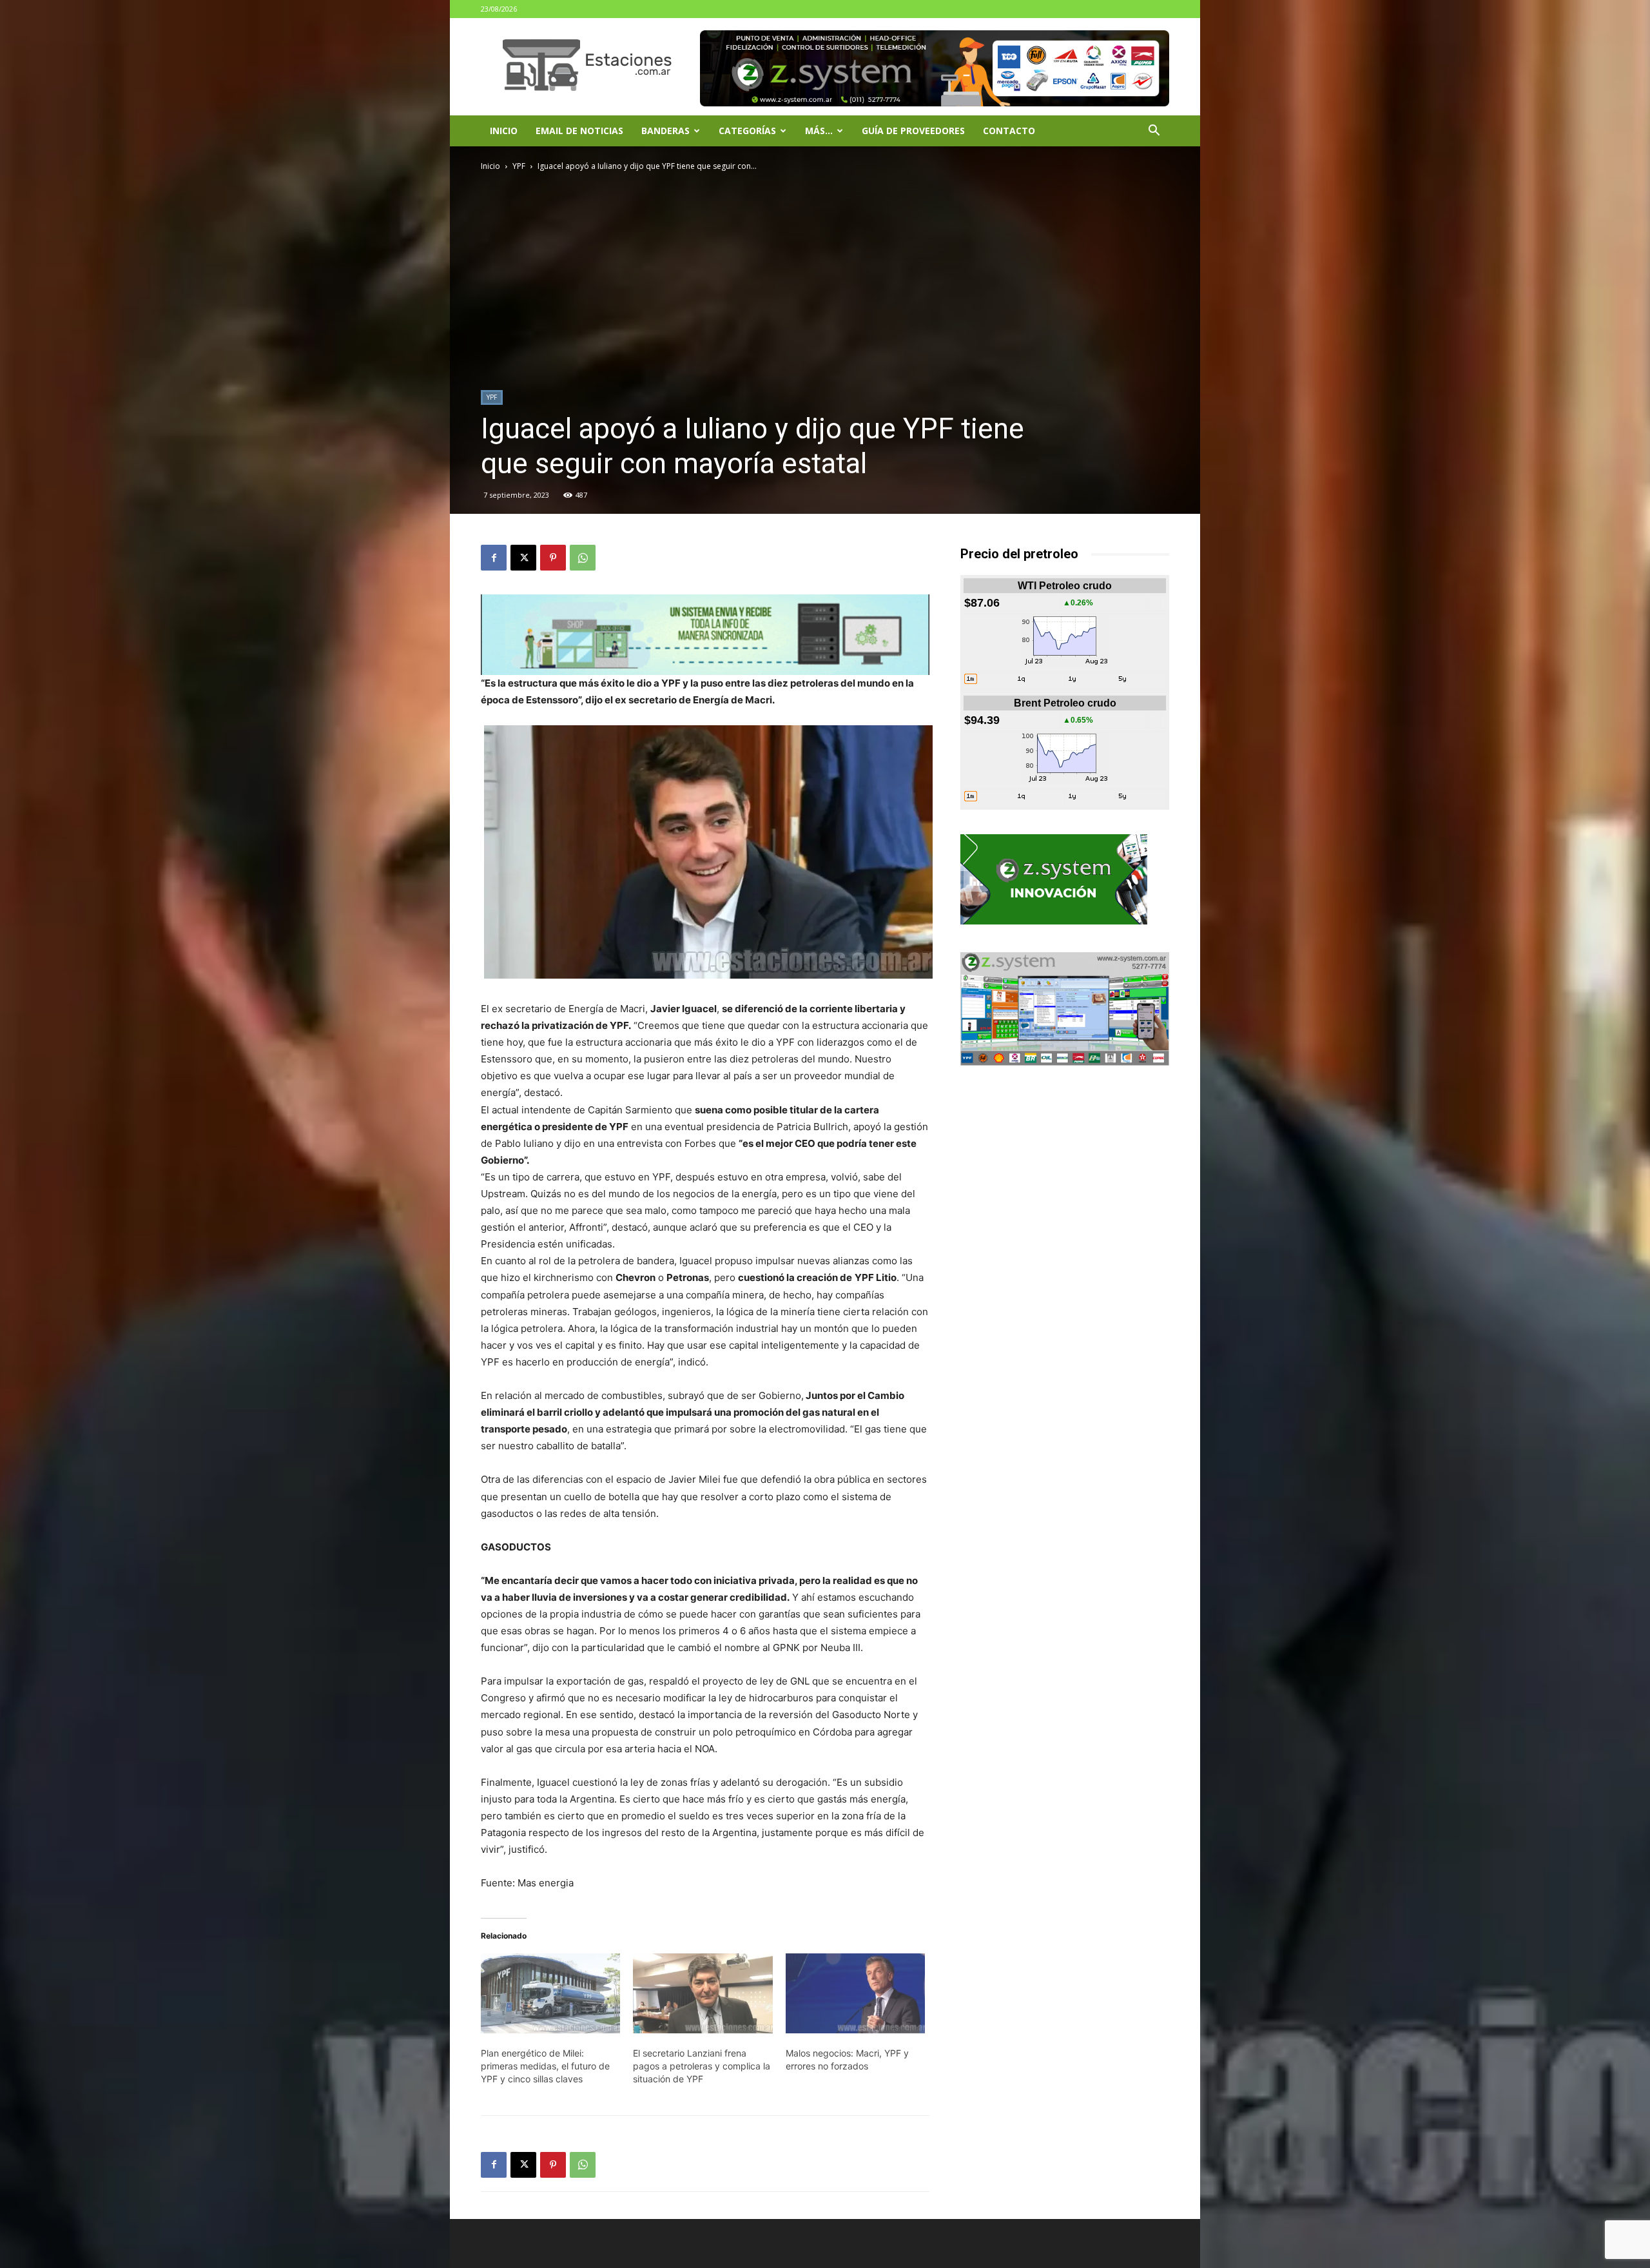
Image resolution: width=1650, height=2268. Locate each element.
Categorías (747, 131)
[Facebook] (494, 558)
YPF (519, 166)
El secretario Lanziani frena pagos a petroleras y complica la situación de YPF (702, 2066)
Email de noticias (579, 131)
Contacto (1009, 131)
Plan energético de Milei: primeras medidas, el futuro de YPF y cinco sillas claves (545, 2066)
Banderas (665, 131)
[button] (1154, 132)
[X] (523, 558)
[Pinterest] (553, 558)
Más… (819, 131)
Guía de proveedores (913, 131)
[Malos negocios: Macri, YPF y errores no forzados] (855, 1993)
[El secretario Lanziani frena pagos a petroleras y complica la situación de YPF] (703, 1993)
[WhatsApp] (583, 558)
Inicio (504, 131)
